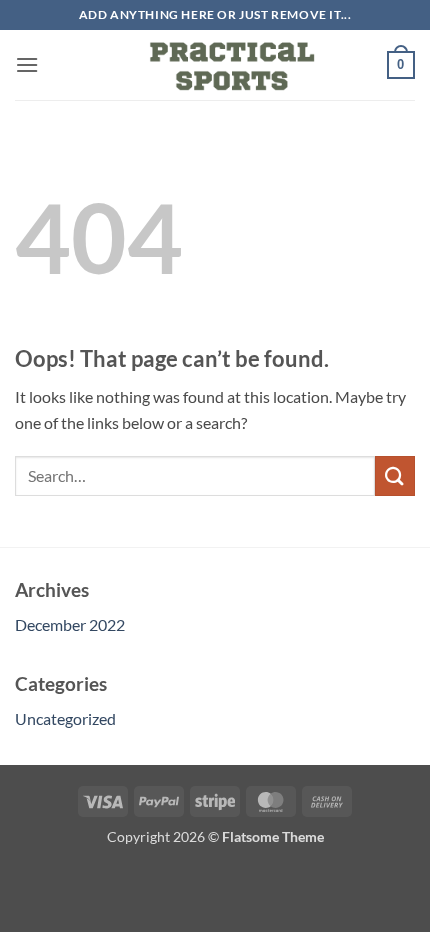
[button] (27, 64)
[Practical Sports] (215, 64)
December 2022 (70, 624)
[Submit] (395, 475)
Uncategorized (65, 718)
